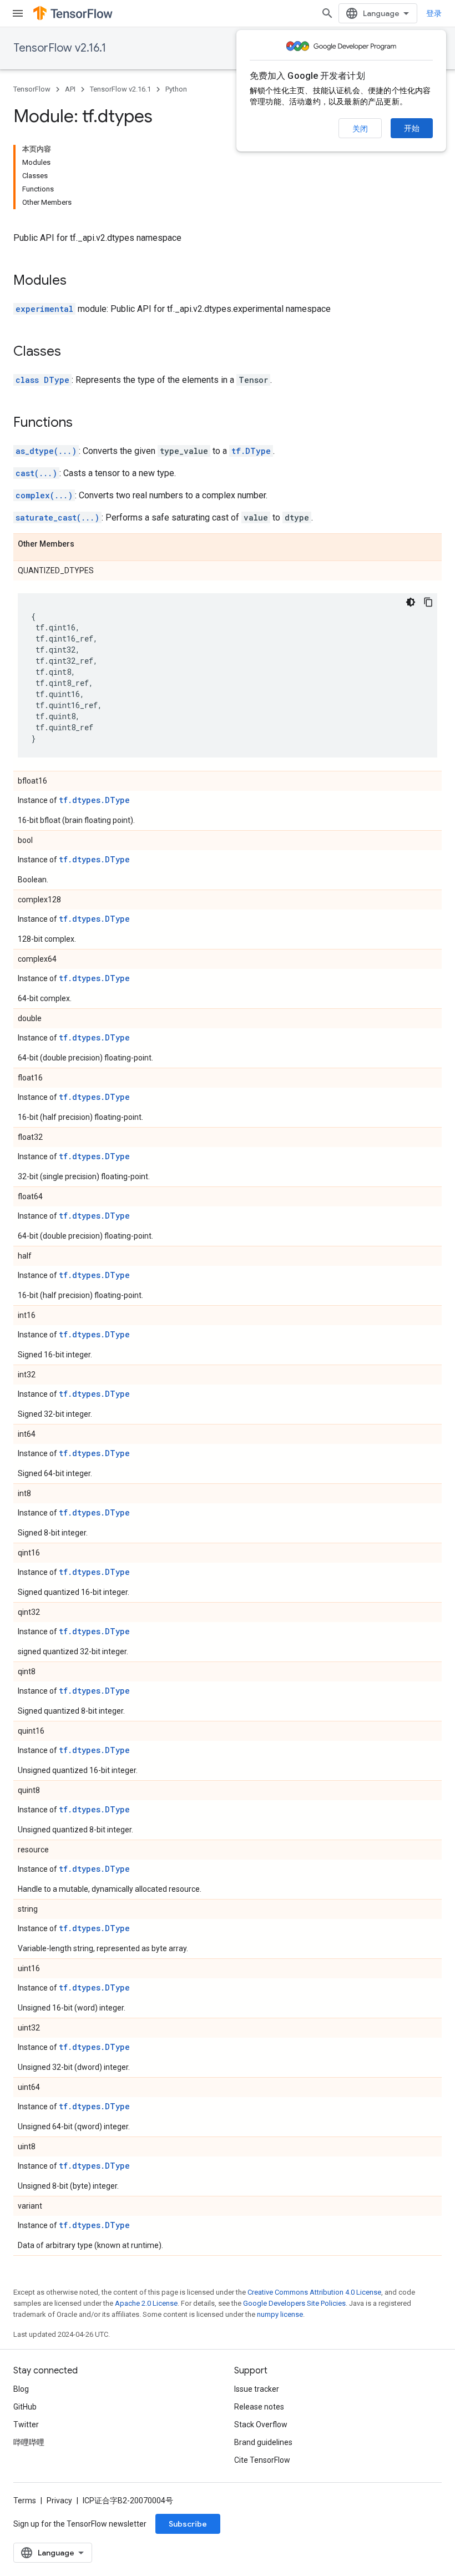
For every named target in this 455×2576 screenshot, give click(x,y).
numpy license (280, 2314)
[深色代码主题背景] (411, 602)
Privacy (59, 2501)
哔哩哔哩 (29, 2442)
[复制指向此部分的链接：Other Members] (85, 544)
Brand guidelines (263, 2442)
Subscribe (188, 2524)
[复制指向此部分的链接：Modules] (78, 281)
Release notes (259, 2407)
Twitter (26, 2425)
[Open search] (327, 13)
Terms (25, 2501)
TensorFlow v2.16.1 (60, 48)
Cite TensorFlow (262, 2460)
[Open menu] (18, 13)
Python (176, 89)
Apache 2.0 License (146, 2303)
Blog (21, 2389)
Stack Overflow (261, 2425)
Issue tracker (257, 2389)
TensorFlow (32, 89)
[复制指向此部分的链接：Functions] (84, 423)
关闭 (360, 129)
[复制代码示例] (428, 602)
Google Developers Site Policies (294, 2303)
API (70, 89)
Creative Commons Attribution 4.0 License (314, 2292)
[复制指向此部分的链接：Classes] (72, 352)
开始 (412, 128)
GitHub (25, 2407)
